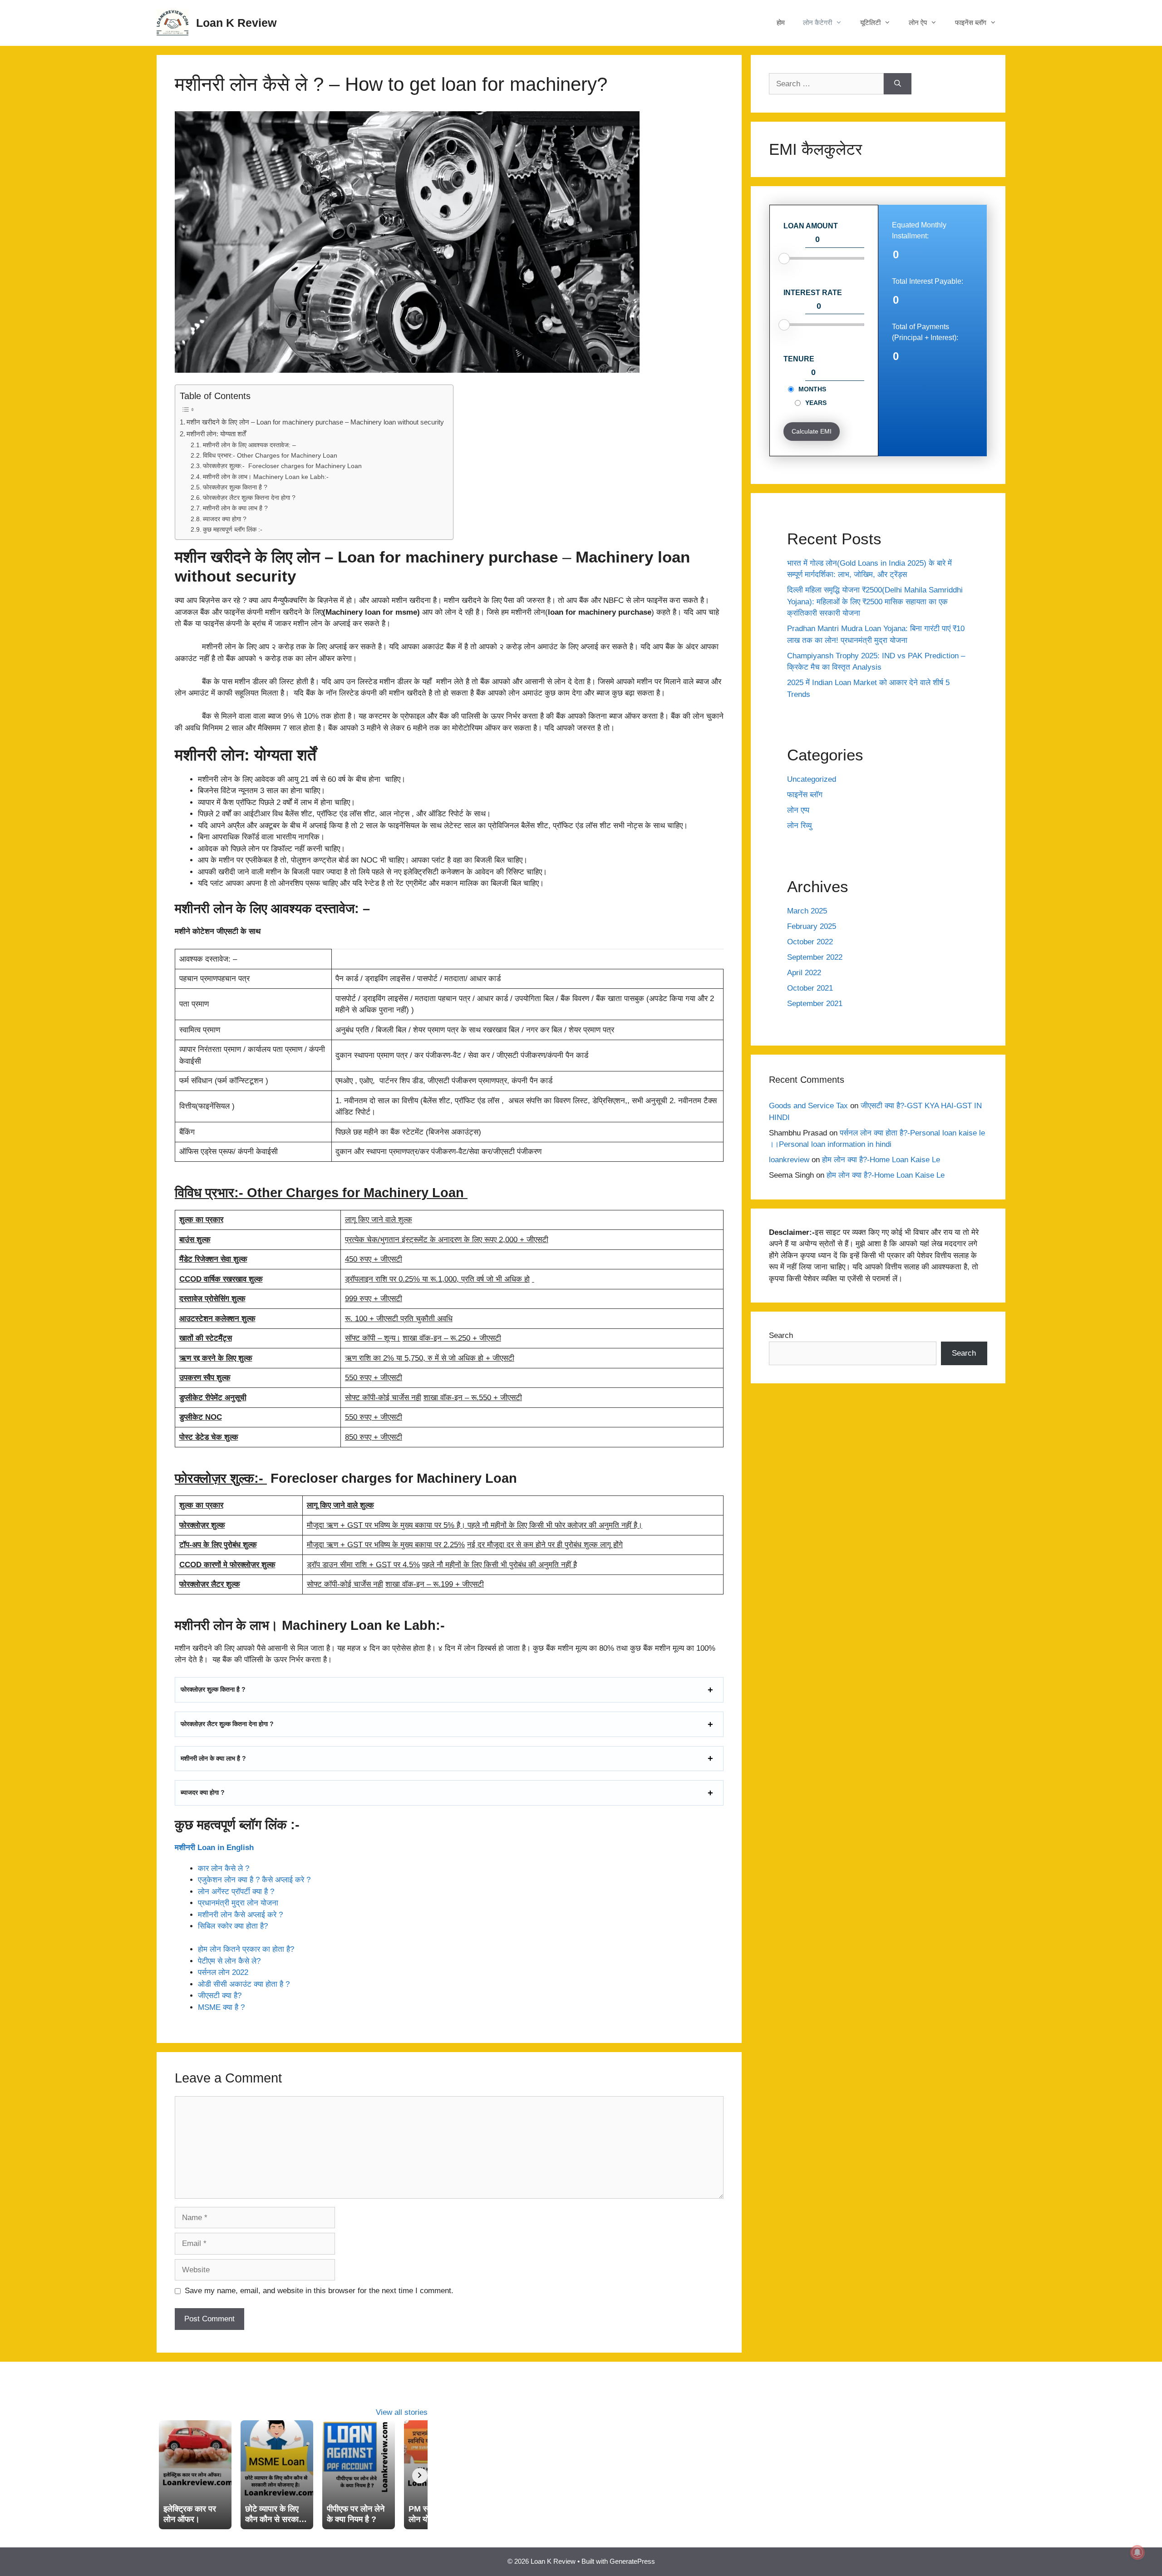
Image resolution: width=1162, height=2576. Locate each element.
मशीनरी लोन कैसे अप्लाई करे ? (240, 1915)
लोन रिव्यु (799, 826)
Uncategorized (812, 779)
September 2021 (815, 1004)
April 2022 (804, 973)
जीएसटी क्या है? (220, 1996)
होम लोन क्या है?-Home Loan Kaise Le (881, 1160)
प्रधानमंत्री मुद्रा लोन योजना (239, 1903)
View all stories (402, 2412)
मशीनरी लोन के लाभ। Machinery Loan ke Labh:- (266, 477)
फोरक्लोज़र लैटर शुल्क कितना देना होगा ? (249, 498)
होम (781, 22)
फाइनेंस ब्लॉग (805, 795)
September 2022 (815, 957)
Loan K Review (236, 23)
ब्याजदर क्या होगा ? (225, 519)
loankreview (789, 1160)
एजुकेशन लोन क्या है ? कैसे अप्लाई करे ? (254, 1880)
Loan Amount (811, 226)
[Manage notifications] (1137, 2552)
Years (816, 403)
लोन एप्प (798, 810)
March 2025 (807, 911)
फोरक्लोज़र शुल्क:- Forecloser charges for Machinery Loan (282, 466)
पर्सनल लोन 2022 (223, 1972)
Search (781, 1335)
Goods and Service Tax (808, 1106)
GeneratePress (632, 2561)
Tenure (799, 359)
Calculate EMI (812, 431)
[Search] (898, 84)
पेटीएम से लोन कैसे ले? (229, 1961)
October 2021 (810, 988)
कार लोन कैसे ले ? (224, 1868)
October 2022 (810, 942)
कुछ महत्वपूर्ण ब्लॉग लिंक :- (233, 530)
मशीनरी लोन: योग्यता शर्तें (216, 434)
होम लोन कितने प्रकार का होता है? (246, 1949)
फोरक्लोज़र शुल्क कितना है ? (235, 487)
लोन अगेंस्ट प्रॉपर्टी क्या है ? (236, 1892)
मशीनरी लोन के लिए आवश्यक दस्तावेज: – (249, 445)
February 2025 (812, 926)
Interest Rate (813, 293)
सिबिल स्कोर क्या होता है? (233, 1926)
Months (812, 389)
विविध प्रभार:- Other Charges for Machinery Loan (271, 456)
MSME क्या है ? (221, 2007)
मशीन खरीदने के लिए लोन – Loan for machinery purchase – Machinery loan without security (315, 422)
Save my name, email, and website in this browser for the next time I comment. (319, 2291)
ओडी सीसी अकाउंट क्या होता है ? (244, 1984)
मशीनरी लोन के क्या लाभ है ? (235, 508)
